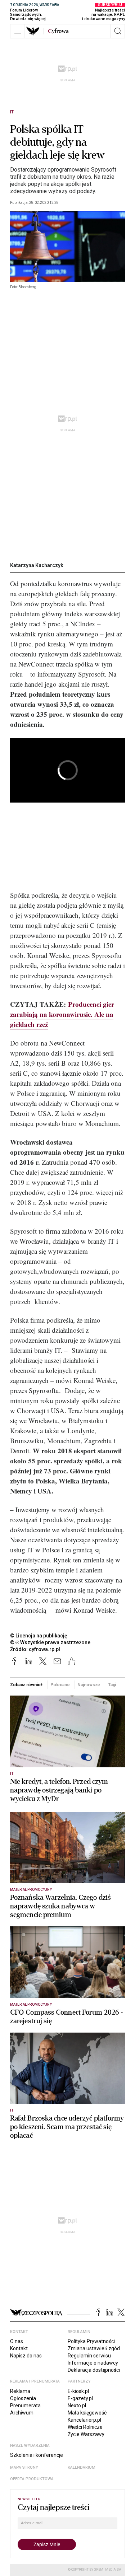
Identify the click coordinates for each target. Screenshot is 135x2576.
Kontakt (19, 2348)
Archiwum (22, 2413)
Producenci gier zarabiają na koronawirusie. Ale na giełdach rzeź (62, 1014)
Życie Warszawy (86, 2434)
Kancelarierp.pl (84, 2420)
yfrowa (58, 31)
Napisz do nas (26, 2356)
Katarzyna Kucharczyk (37, 565)
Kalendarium (82, 2467)
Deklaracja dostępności (94, 2370)
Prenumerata (25, 2406)
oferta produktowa (32, 2479)
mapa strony (24, 2467)
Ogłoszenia (23, 2398)
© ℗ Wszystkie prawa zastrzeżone (50, 1642)
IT (12, 112)
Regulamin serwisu (89, 2356)
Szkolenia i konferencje (37, 2455)
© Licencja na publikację (39, 1636)
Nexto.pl (77, 2406)
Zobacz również (26, 1685)
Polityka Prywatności (91, 2341)
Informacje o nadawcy (93, 2363)
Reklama (20, 2391)
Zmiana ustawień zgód (94, 2348)
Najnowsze (89, 1685)
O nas (17, 2341)
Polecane (60, 1685)
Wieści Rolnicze (85, 2427)
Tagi (112, 1685)
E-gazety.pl (80, 2398)
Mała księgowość (87, 2413)
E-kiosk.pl (78, 2391)
